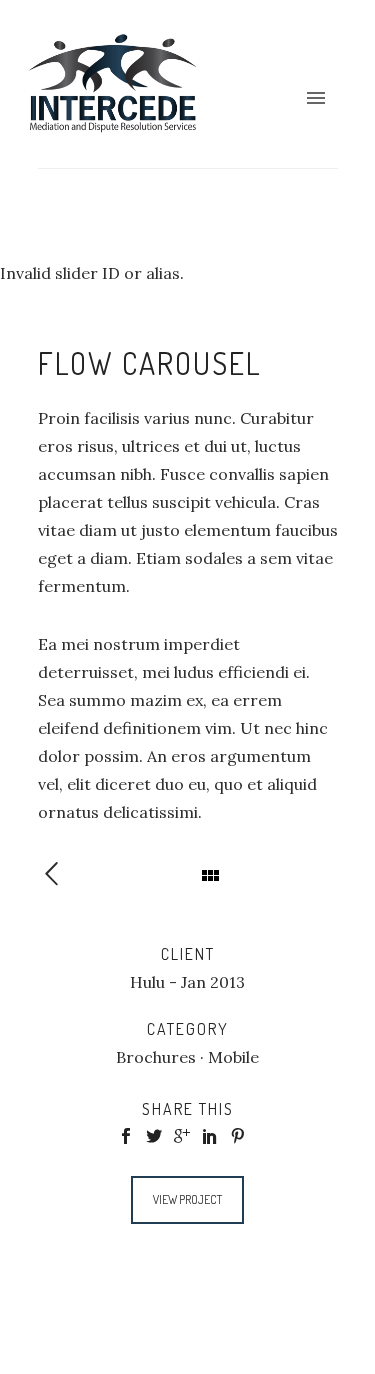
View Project (187, 1199)
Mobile (233, 1057)
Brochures (156, 1057)
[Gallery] (61, 875)
